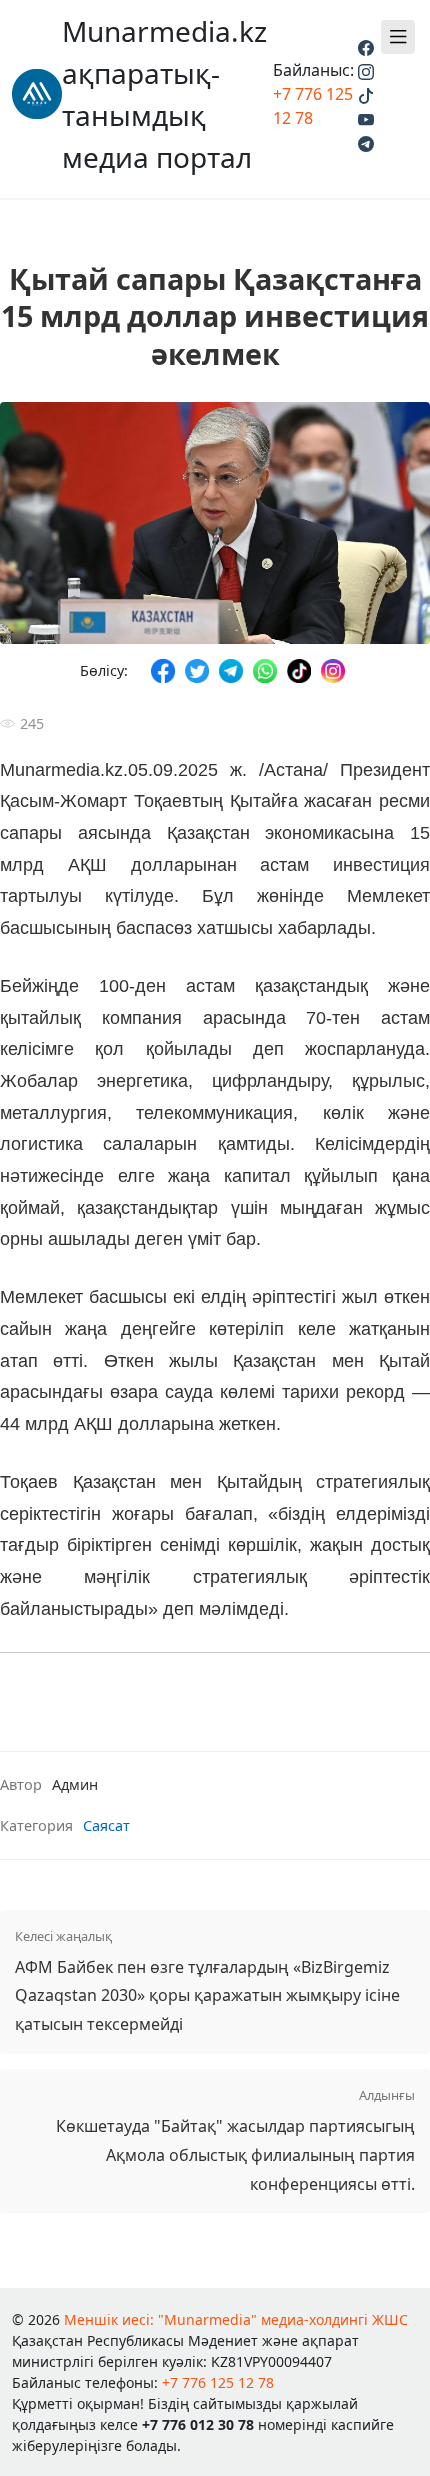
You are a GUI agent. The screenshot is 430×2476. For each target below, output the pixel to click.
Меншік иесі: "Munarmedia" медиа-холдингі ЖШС (236, 2319)
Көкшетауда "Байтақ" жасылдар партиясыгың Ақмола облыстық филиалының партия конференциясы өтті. (235, 2140)
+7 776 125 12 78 (218, 2382)
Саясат (106, 1825)
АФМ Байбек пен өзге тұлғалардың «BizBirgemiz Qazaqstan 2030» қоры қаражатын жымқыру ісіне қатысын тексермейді (207, 1981)
